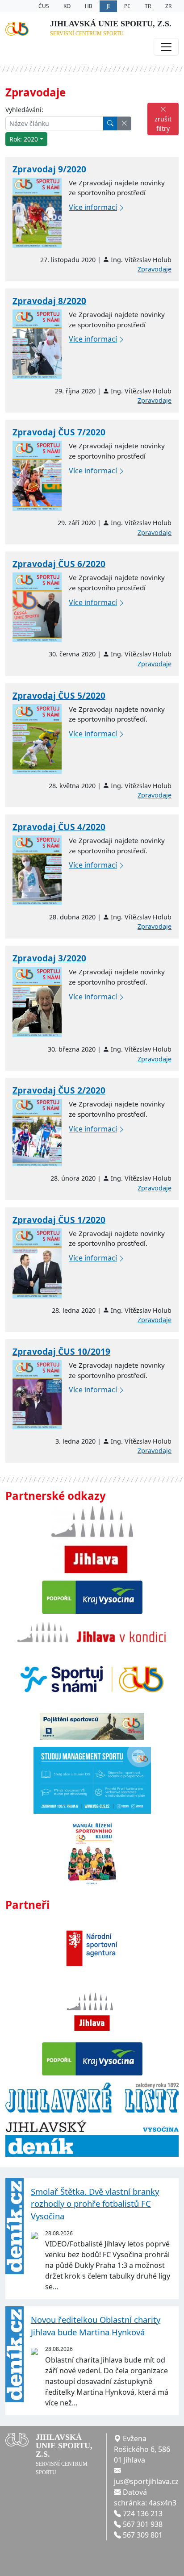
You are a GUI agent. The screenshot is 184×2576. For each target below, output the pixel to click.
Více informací (93, 207)
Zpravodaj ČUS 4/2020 (59, 827)
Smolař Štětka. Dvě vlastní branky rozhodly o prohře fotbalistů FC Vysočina (95, 2204)
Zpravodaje (155, 269)
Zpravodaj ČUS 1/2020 (59, 1220)
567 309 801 (143, 2535)
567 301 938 (143, 2524)
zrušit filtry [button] (163, 124)
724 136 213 (143, 2513)
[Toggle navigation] (166, 47)
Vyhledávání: (24, 110)
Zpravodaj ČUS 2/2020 (59, 1090)
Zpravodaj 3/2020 (49, 958)
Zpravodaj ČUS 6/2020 (59, 564)
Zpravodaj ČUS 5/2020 (59, 695)
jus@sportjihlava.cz (146, 2481)
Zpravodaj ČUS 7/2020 (59, 432)
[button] (124, 123)
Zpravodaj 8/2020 (49, 301)
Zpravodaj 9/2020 (49, 169)
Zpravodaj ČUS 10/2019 (61, 1351)
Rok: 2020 (24, 139)
